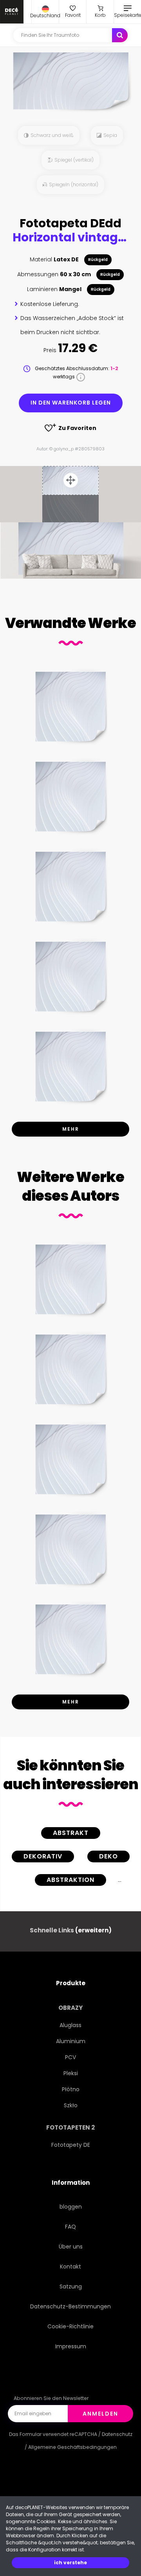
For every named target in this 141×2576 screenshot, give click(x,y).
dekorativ (43, 1856)
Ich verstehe (70, 2563)
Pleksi (71, 2073)
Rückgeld (98, 260)
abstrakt (71, 1833)
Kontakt (70, 2267)
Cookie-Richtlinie (70, 2326)
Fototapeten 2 (70, 2127)
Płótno (71, 2089)
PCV (70, 2057)
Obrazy (70, 2008)
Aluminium (71, 2041)
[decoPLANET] (12, 12)
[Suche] (120, 35)
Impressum (71, 2346)
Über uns (71, 2247)
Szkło (71, 2105)
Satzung (71, 2286)
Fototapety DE (71, 2145)
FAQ (70, 2227)
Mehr (71, 1129)
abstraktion (70, 1880)
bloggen (71, 2207)
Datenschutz (117, 2434)
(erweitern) (93, 1930)
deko (108, 1856)
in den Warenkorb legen (71, 403)
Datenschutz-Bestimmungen (70, 2306)
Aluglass (70, 2025)
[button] (45, 12)
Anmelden (100, 2414)
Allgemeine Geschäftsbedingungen (72, 2447)
